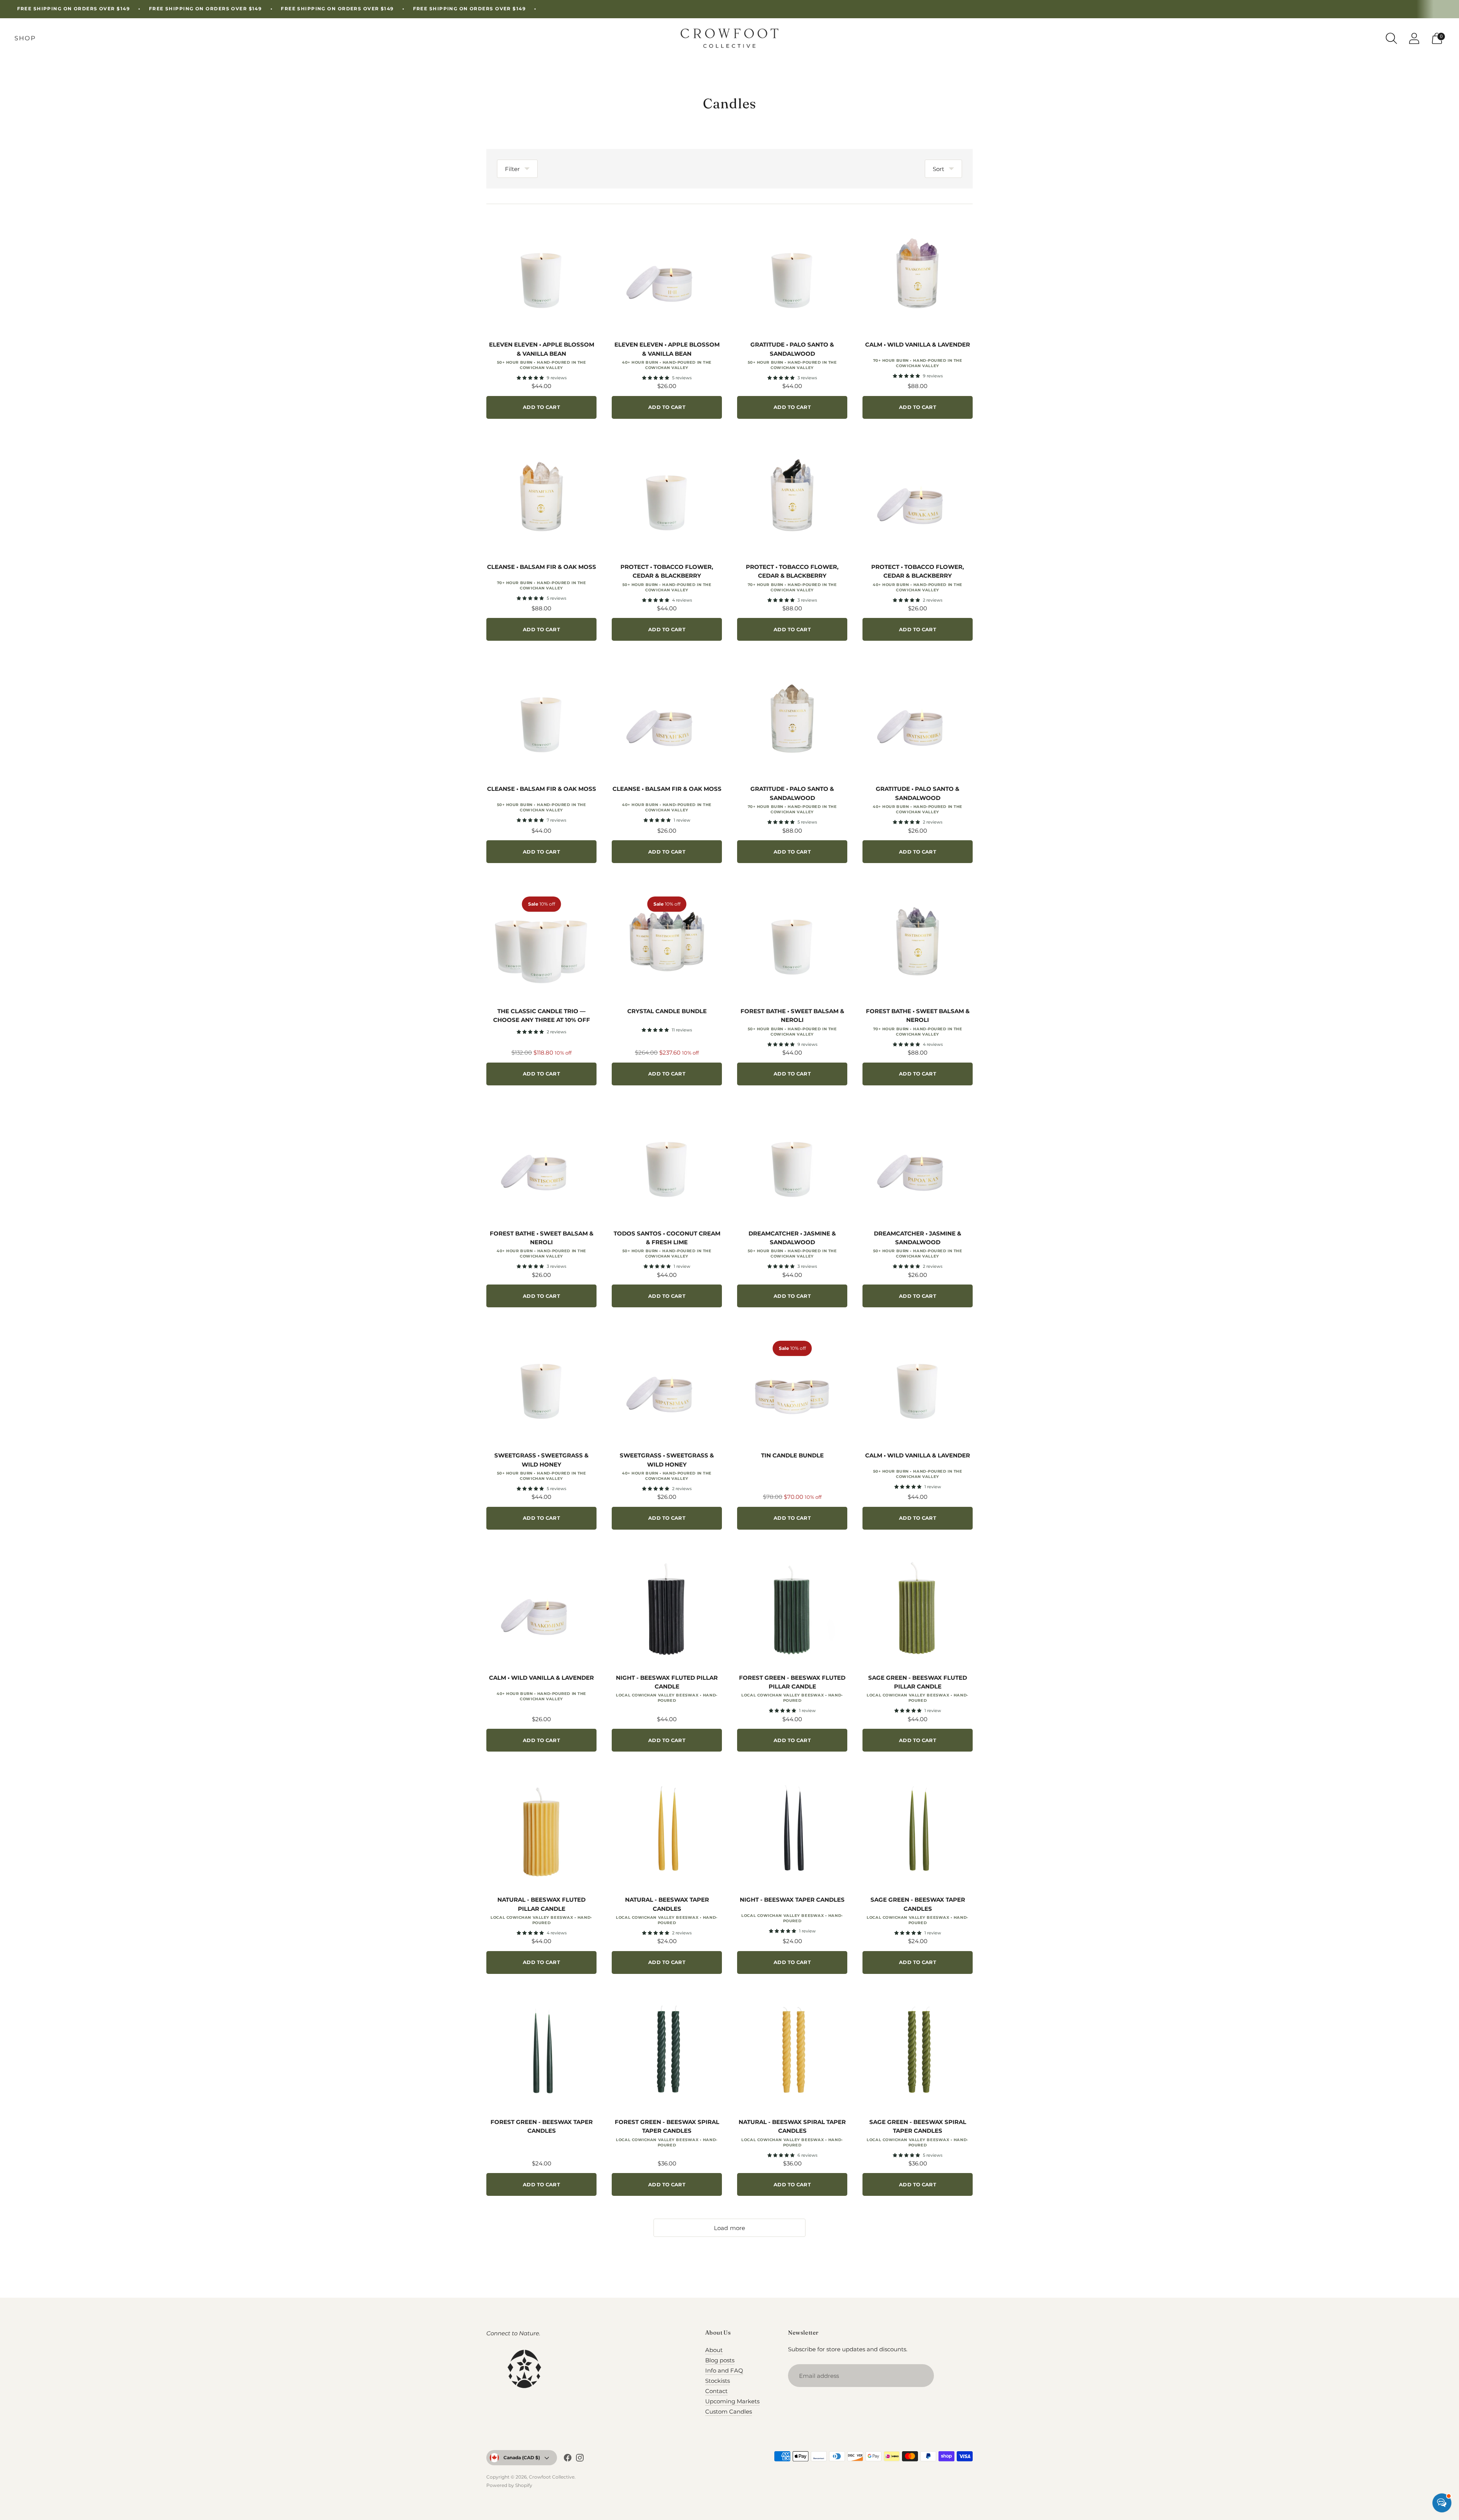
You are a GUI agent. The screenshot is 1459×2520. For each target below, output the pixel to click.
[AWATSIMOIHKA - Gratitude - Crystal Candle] (792, 719)
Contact (716, 2391)
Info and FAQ (724, 2370)
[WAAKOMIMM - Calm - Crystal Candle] (918, 274)
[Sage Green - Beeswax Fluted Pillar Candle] (918, 1608)
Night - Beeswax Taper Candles (792, 1900)
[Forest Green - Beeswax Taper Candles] (541, 2052)
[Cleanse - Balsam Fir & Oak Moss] (541, 719)
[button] (530, 378)
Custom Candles (729, 2412)
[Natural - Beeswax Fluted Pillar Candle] (541, 1829)
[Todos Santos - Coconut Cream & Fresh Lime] (667, 1163)
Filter (512, 169)
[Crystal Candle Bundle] (667, 941)
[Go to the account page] (1414, 38)
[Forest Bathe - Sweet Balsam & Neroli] (792, 941)
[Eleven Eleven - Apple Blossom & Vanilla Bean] (541, 274)
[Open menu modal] (25, 38)
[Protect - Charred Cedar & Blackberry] (667, 497)
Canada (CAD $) (522, 2457)
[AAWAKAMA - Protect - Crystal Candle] (792, 497)
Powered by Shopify (509, 2485)
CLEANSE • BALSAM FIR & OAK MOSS (542, 567)
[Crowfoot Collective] (729, 38)
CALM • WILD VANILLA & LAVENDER (918, 345)
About (714, 2350)
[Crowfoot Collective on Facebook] (568, 2459)
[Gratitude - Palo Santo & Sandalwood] (792, 274)
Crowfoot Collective (552, 2477)
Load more (729, 2228)
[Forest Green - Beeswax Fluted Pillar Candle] (792, 1608)
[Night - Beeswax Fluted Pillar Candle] (667, 1608)
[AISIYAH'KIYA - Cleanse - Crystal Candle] (541, 497)
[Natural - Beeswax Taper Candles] (667, 1829)
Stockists (718, 2381)
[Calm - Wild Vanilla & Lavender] (918, 1385)
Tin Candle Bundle (792, 1455)
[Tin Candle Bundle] (792, 1385)
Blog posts (720, 2360)
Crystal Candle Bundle (667, 1011)
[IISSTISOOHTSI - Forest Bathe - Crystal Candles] (918, 941)
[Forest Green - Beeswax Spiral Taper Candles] (667, 2052)
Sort (938, 169)
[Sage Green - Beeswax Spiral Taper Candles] (918, 2052)
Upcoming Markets (732, 2401)
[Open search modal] (1391, 38)
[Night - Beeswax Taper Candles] (792, 1829)
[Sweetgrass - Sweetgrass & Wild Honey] (541, 1385)
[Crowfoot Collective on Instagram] (580, 2459)
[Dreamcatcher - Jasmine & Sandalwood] (792, 1163)
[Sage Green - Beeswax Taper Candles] (918, 1829)
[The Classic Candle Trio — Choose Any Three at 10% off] (541, 941)
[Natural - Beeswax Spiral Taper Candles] (792, 2052)
